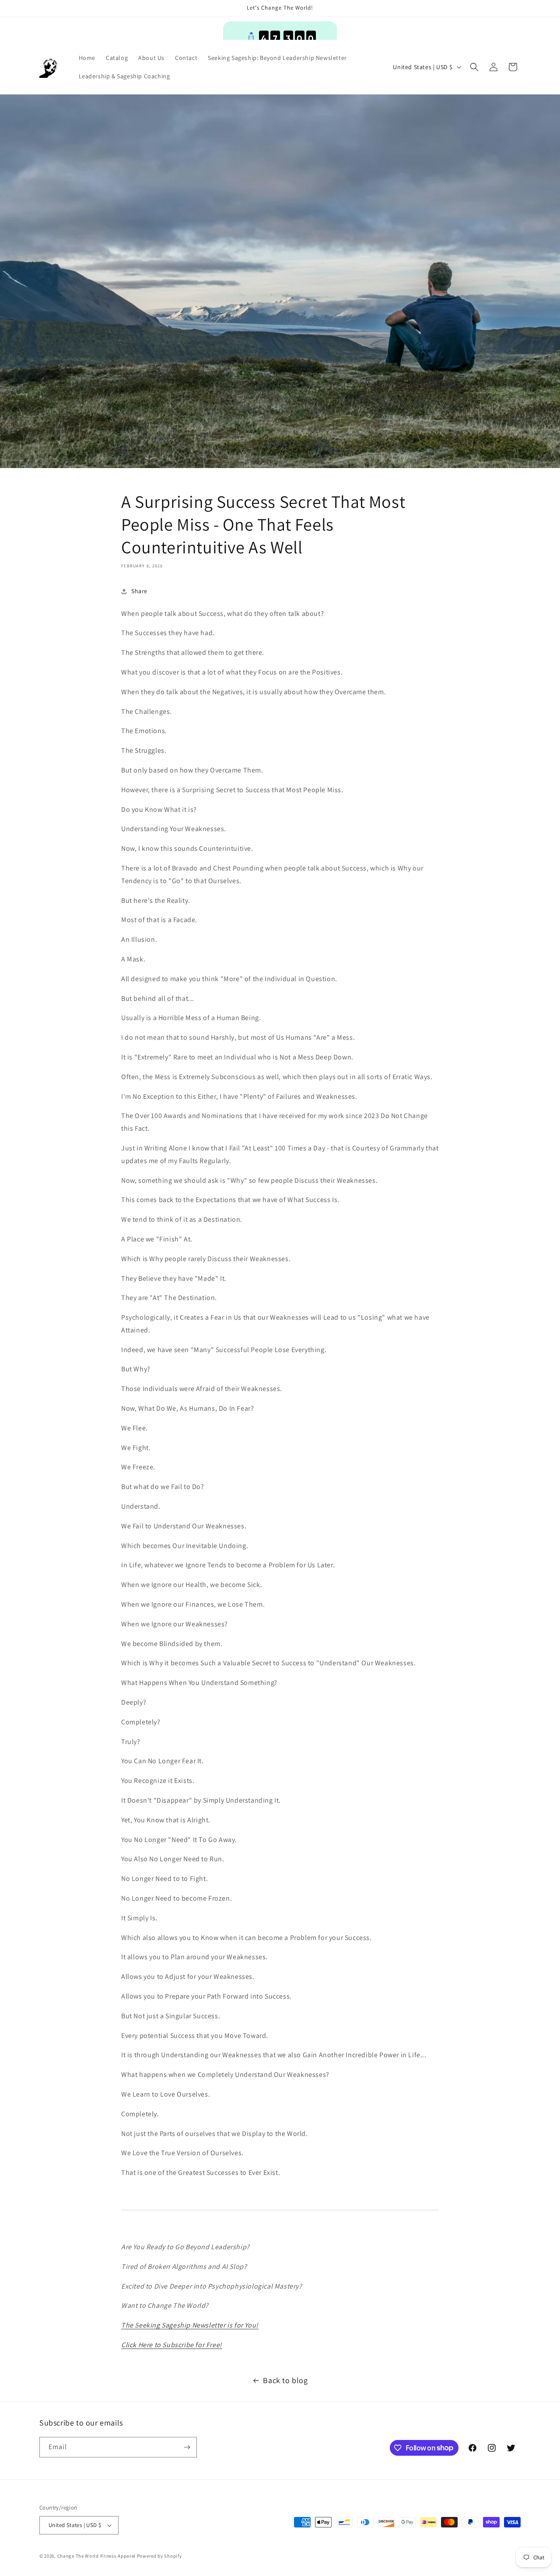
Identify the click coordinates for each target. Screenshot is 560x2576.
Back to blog (285, 2380)
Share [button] (139, 591)
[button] (474, 67)
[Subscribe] (187, 2447)
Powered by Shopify (159, 2556)
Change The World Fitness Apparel (96, 2556)
